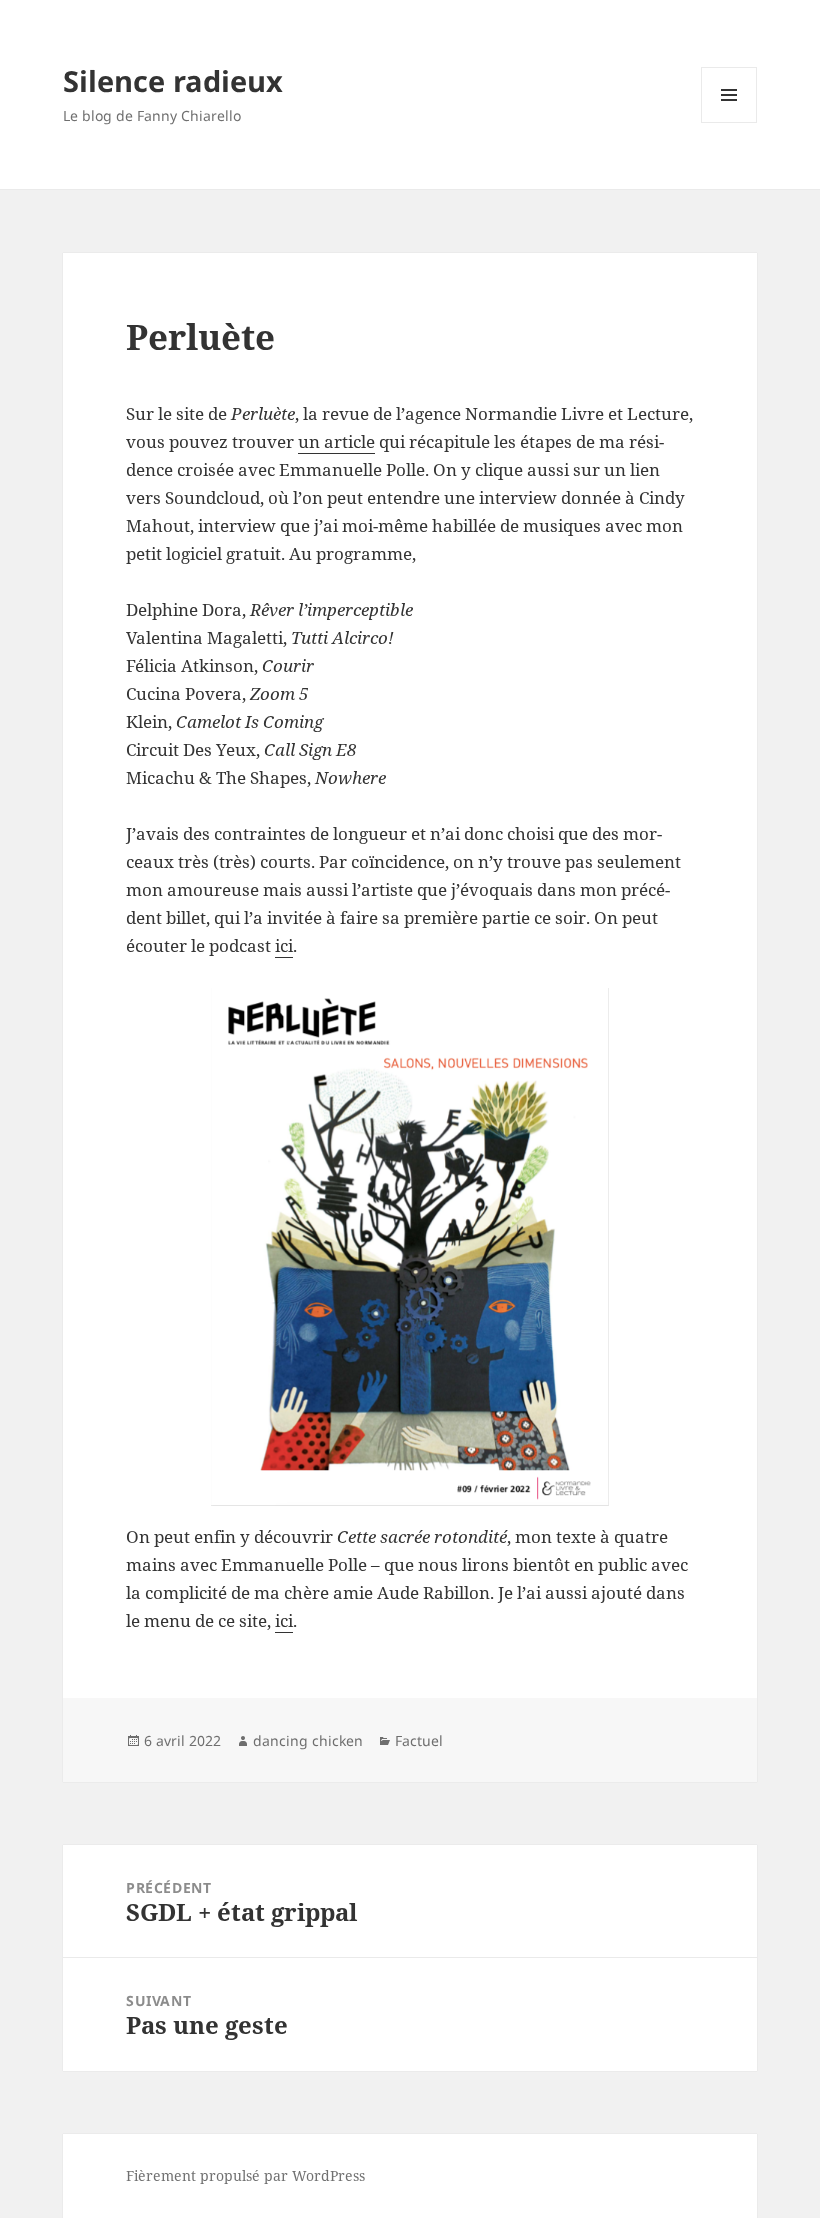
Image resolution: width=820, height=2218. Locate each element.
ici (284, 945)
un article (336, 441)
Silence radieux (173, 80)
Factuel (419, 1740)
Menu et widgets (729, 122)
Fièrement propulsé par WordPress (245, 2175)
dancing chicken (308, 1740)
